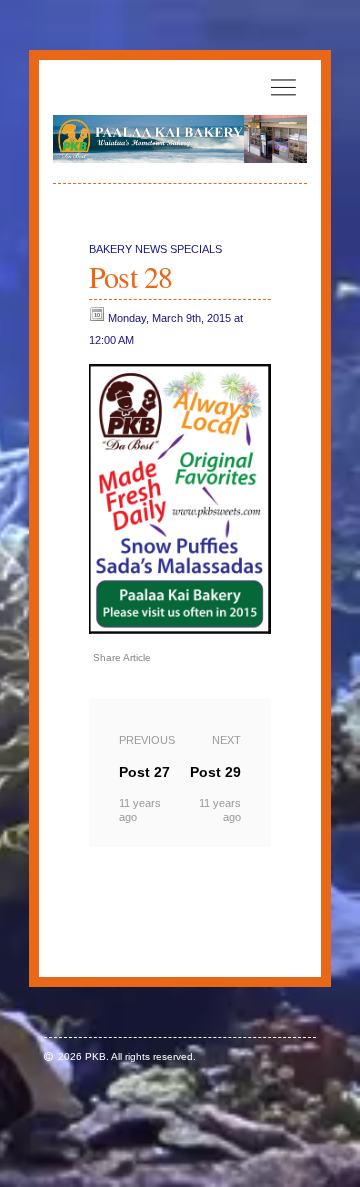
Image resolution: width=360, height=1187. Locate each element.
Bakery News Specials (155, 249)
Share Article (122, 657)
